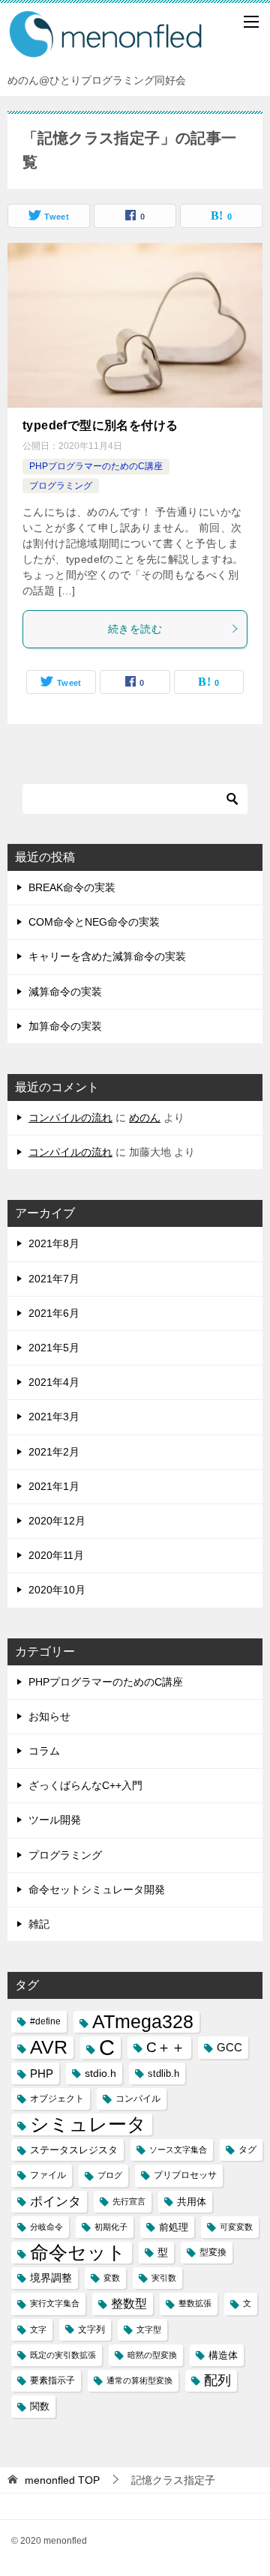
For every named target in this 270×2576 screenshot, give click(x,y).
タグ (247, 2150)
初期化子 (111, 2227)
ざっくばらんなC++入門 (85, 1785)
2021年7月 (54, 1279)
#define (45, 2021)
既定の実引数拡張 (63, 2355)
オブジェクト (57, 2099)
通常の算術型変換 (139, 2380)
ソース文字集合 (178, 2150)
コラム (44, 1751)
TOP (62, 2480)
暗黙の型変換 (152, 2355)
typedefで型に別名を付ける (100, 425)
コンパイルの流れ (70, 1117)
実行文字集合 (55, 2303)
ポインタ (55, 2201)
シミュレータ (88, 2124)
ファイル (48, 2175)
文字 (38, 2329)
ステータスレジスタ (74, 2150)
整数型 (129, 2304)
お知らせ (49, 1716)
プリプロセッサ (185, 2175)
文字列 (91, 2329)
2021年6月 (54, 1313)
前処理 (174, 2227)
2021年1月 (54, 1486)
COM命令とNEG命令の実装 (94, 922)
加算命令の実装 (65, 1026)
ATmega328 (143, 2022)
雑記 (39, 1924)
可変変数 (236, 2227)
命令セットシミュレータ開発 (97, 1889)
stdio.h (100, 2073)
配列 (217, 2380)
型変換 (213, 2252)
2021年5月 (54, 1348)
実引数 (164, 2278)
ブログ (110, 2175)
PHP (42, 2073)
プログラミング (61, 486)
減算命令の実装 (65, 992)
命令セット (78, 2253)
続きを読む (135, 629)
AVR (49, 2047)
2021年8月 (54, 1243)
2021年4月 (54, 1382)
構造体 (223, 2355)
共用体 (192, 2202)
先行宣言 (129, 2201)
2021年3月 (54, 1417)
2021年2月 (54, 1452)
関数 (40, 2406)
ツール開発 (55, 1820)
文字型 (149, 2329)
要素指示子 (52, 2380)
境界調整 (51, 2278)
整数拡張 (195, 2303)
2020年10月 (57, 1590)
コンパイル (138, 2099)
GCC (229, 2047)
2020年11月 (56, 1555)
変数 (112, 2278)
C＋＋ (166, 2047)
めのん (145, 1117)
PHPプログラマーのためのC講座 (96, 466)
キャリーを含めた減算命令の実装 (107, 956)
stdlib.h (163, 2073)
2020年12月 (57, 1521)
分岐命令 (46, 2227)
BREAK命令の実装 (72, 887)
